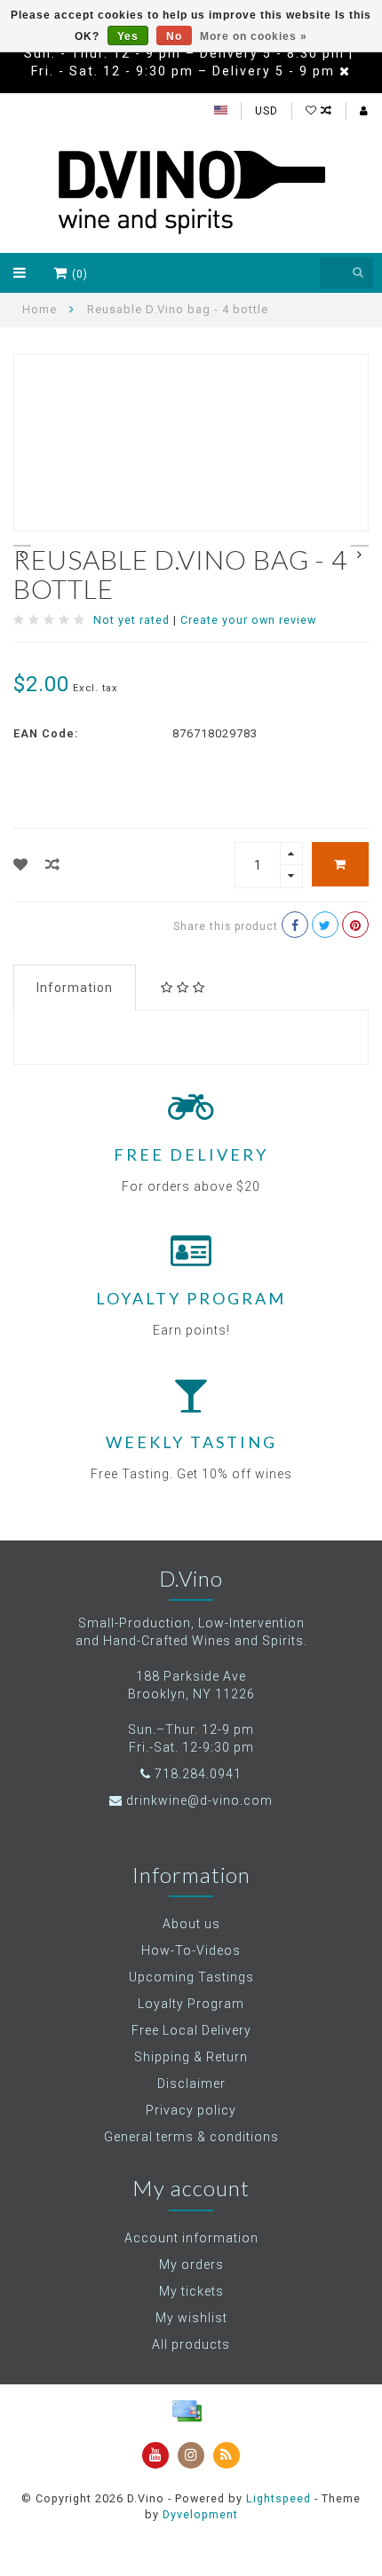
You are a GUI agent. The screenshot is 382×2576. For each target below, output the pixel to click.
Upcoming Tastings (191, 1977)
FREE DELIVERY (191, 1154)
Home (40, 309)
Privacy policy (191, 2110)
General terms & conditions (191, 2137)
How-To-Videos (191, 1950)
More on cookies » (254, 36)
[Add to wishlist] (21, 865)
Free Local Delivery (191, 2030)
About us (191, 1924)
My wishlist (191, 2318)
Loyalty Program (191, 2004)
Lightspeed (279, 2498)
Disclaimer (191, 2084)
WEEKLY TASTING (191, 1442)
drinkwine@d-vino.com (199, 1800)
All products (191, 2344)
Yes (128, 36)
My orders (191, 2265)
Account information (191, 2238)
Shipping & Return (191, 2057)
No (174, 36)
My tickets (191, 2291)
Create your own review (248, 620)
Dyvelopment (200, 2514)
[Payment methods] (187, 2411)
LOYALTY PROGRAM (191, 1298)
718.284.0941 (198, 1774)
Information (75, 988)
